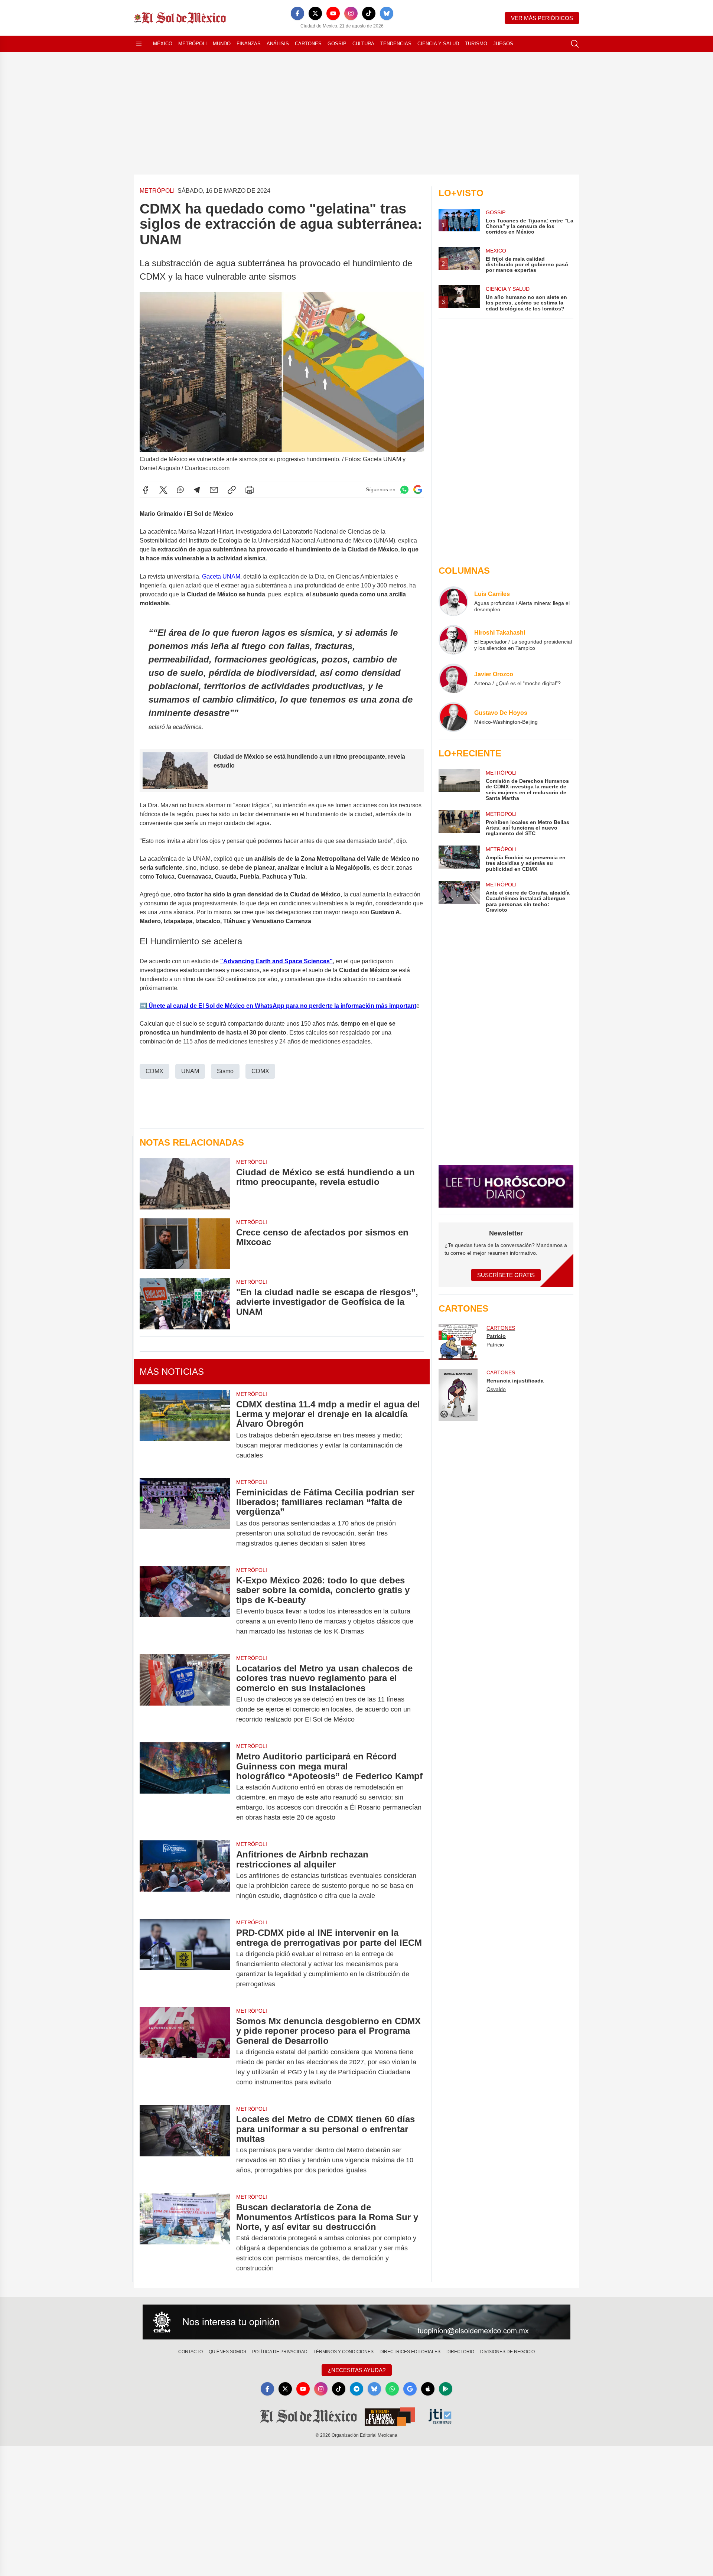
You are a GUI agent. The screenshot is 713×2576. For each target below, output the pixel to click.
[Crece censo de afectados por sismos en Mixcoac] (185, 1244)
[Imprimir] (250, 490)
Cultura (363, 44)
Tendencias (396, 44)
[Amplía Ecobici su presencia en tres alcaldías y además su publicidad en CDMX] (459, 859)
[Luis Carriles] (453, 601)
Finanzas (249, 44)
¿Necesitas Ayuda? (357, 2370)
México (163, 44)
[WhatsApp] (180, 490)
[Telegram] (197, 490)
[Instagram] (351, 13)
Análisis (278, 44)
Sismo (225, 1071)
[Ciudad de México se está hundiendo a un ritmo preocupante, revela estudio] (185, 1184)
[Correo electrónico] (214, 490)
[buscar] (575, 44)
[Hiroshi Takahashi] (453, 640)
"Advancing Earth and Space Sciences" (276, 961)
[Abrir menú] (139, 44)
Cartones (308, 44)
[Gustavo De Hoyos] (453, 717)
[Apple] (428, 2389)
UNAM (190, 1071)
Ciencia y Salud (438, 44)
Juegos (503, 44)
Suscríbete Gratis (506, 1275)
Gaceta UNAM (221, 577)
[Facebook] (297, 13)
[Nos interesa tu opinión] (356, 2322)
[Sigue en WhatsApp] (404, 490)
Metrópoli (193, 44)
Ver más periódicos (542, 18)
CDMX (154, 1071)
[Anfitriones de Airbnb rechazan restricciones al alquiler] (185, 1875)
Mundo (222, 44)
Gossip (337, 44)
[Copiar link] (232, 490)
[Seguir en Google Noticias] (418, 490)
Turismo (476, 44)
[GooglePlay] (446, 2389)
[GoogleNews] (410, 2389)
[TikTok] (369, 13)
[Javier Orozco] (453, 678)
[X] (315, 13)
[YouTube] (333, 13)
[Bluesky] (387, 13)
